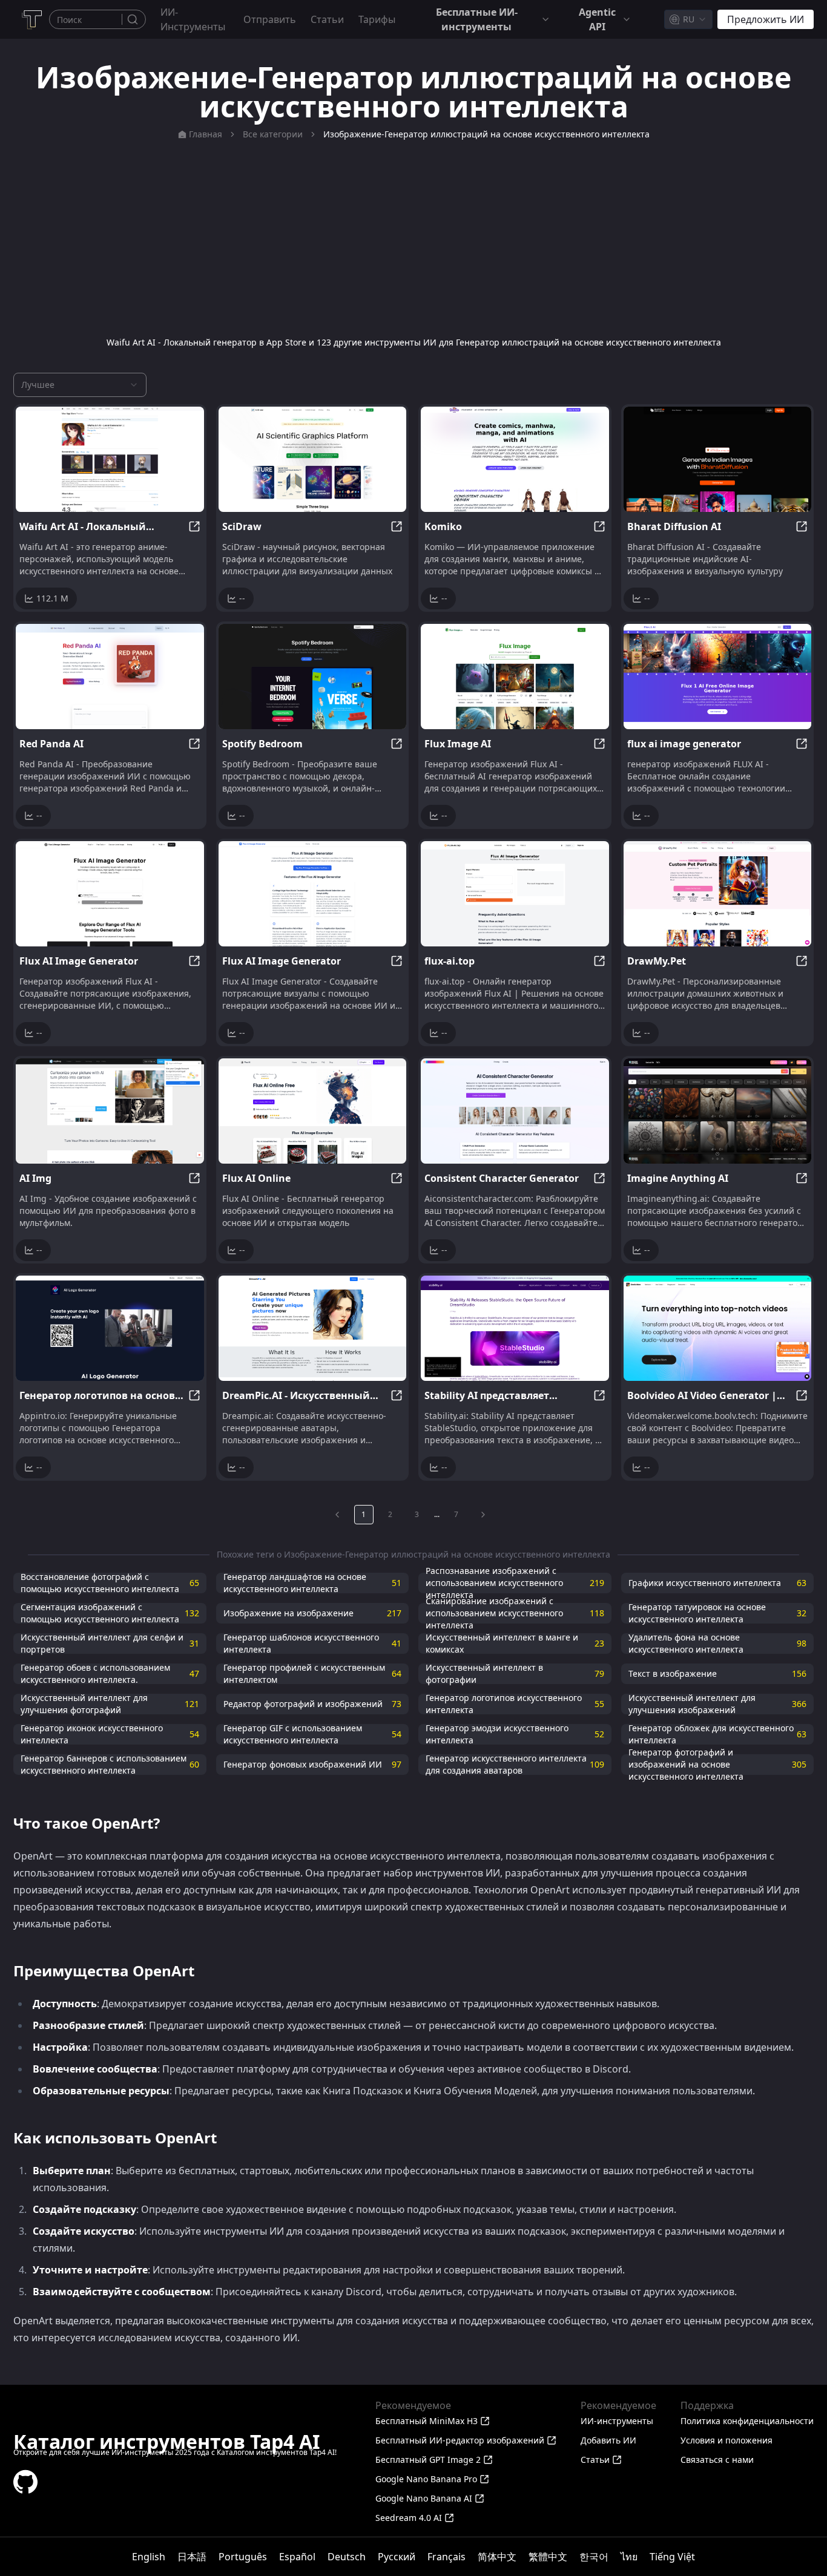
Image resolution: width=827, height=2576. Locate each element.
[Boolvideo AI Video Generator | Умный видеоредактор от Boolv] (718, 1328)
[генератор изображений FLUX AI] (718, 677)
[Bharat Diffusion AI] (718, 459)
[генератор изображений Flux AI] (110, 894)
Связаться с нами (717, 2460)
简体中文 (497, 2557)
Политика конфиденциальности (747, 2421)
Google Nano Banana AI (424, 2498)
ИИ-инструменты (193, 19)
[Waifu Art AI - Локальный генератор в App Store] (110, 459)
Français (446, 2557)
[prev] (337, 1515)
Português (243, 2557)
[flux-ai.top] (515, 894)
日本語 (192, 2557)
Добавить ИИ (608, 2440)
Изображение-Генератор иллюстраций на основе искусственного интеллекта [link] (486, 134)
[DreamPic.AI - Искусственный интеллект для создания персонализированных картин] (313, 1328)
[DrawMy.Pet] (718, 894)
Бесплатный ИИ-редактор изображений (460, 2440)
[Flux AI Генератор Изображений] (313, 894)
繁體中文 (548, 2557)
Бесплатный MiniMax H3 (427, 2421)
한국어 (594, 2557)
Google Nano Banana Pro (426, 2479)
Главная (206, 134)
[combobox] (688, 19)
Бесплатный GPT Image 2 (428, 2460)
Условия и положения (727, 2440)
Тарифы (377, 19)
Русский (397, 2557)
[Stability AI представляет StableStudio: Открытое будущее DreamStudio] (515, 1328)
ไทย (629, 2557)
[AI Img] (110, 1111)
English (149, 2557)
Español (297, 2557)
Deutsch (347, 2557)
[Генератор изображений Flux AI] (515, 677)
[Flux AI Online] (313, 1111)
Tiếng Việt (672, 2557)
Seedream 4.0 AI (409, 2518)
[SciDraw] (313, 459)
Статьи (327, 19)
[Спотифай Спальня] (313, 677)
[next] (483, 1515)
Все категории (273, 134)
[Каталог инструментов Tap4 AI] (31, 19)
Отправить (270, 19)
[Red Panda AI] (110, 677)
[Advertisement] (413, 238)
